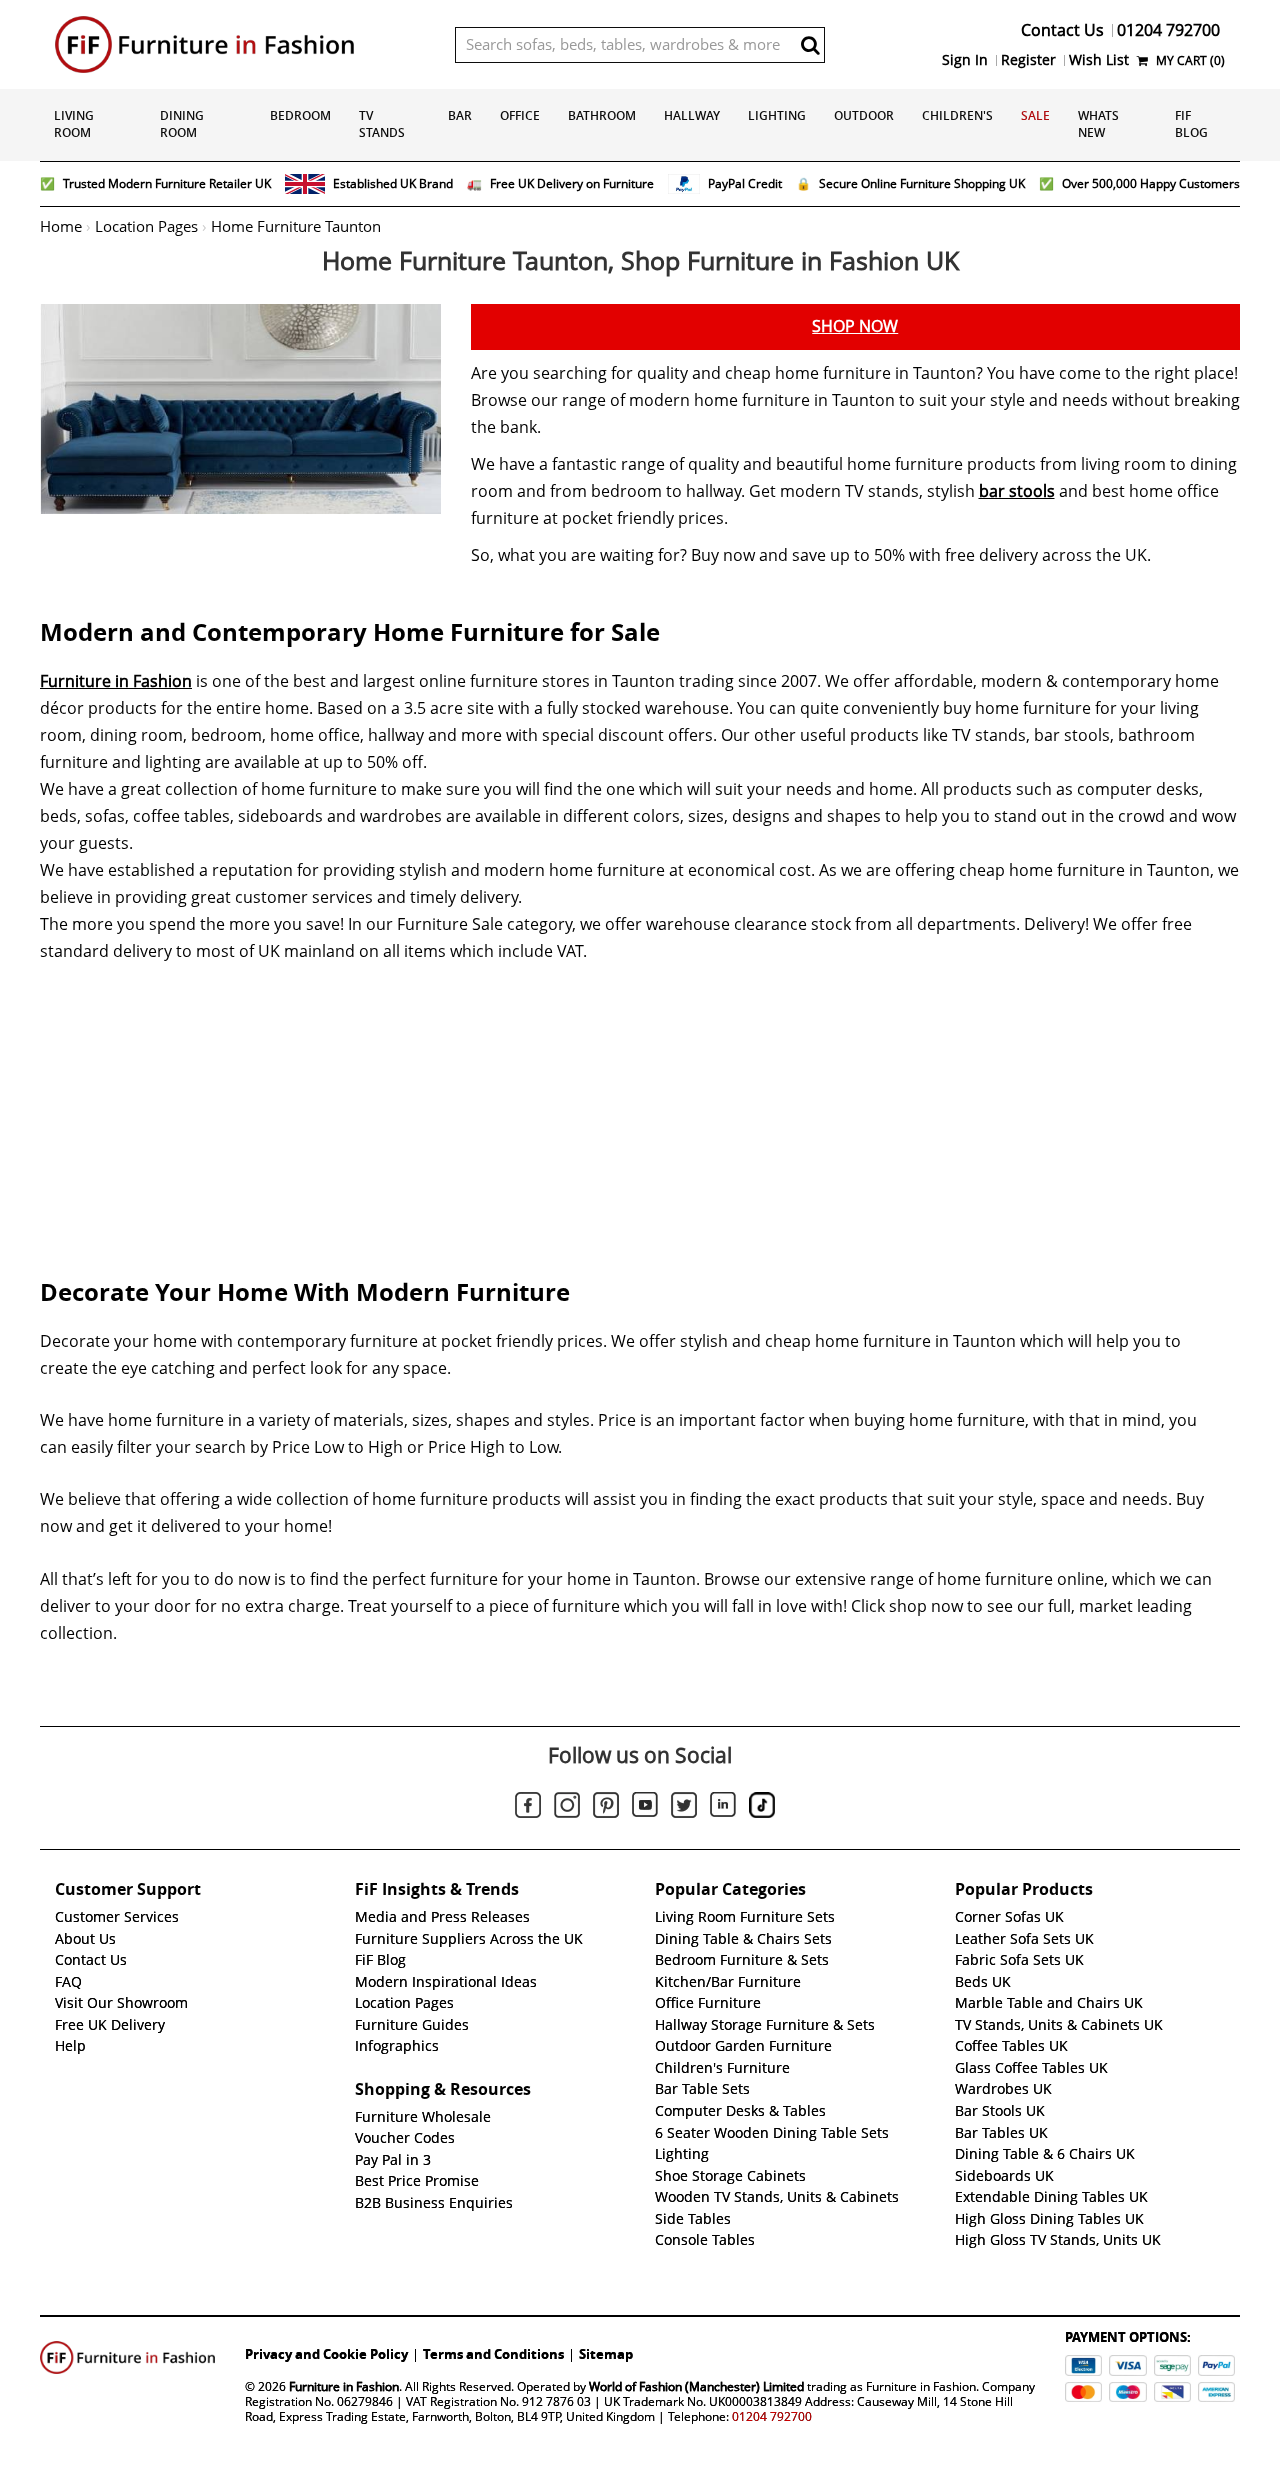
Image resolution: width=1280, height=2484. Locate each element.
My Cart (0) (1189, 60)
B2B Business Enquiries (434, 2203)
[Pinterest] (606, 1808)
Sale (1035, 115)
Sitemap (606, 2354)
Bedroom (300, 115)
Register (1028, 60)
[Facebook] (528, 1808)
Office (520, 115)
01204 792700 (772, 2416)
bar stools (1017, 491)
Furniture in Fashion (116, 681)
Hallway (692, 115)
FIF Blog (1191, 124)
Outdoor (864, 115)
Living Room (74, 124)
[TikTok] (762, 1808)
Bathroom (602, 115)
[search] (810, 45)
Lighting (777, 115)
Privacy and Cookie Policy (326, 2354)
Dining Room (182, 124)
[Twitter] (684, 1808)
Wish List (1099, 60)
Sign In (965, 60)
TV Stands (382, 124)
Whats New (1098, 124)
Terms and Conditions (493, 2354)
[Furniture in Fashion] (240, 44)
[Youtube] (645, 1808)
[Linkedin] (723, 1808)
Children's (957, 115)
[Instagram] (567, 1808)
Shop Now (855, 326)
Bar (460, 115)
